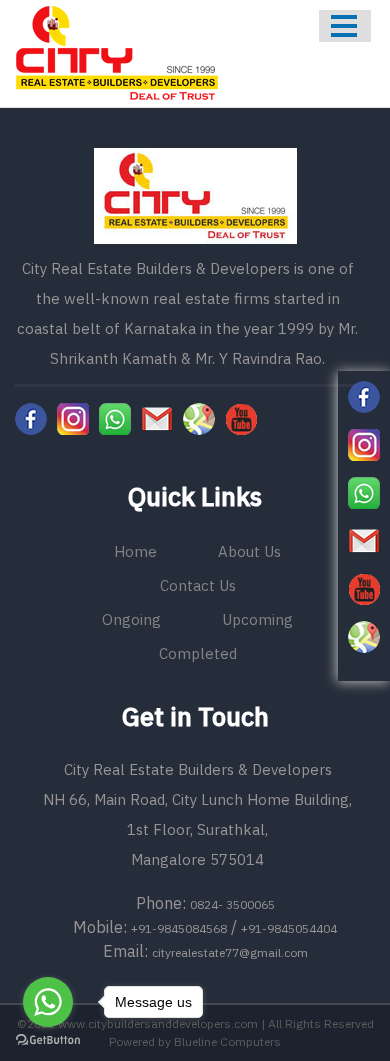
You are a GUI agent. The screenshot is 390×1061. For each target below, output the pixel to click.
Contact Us (198, 585)
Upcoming (257, 619)
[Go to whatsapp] (48, 1002)
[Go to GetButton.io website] (48, 1040)
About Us (249, 551)
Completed (198, 653)
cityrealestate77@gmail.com (230, 952)
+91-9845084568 (179, 928)
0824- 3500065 (232, 904)
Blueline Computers (227, 1041)
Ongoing (131, 619)
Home (135, 551)
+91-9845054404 (289, 928)
